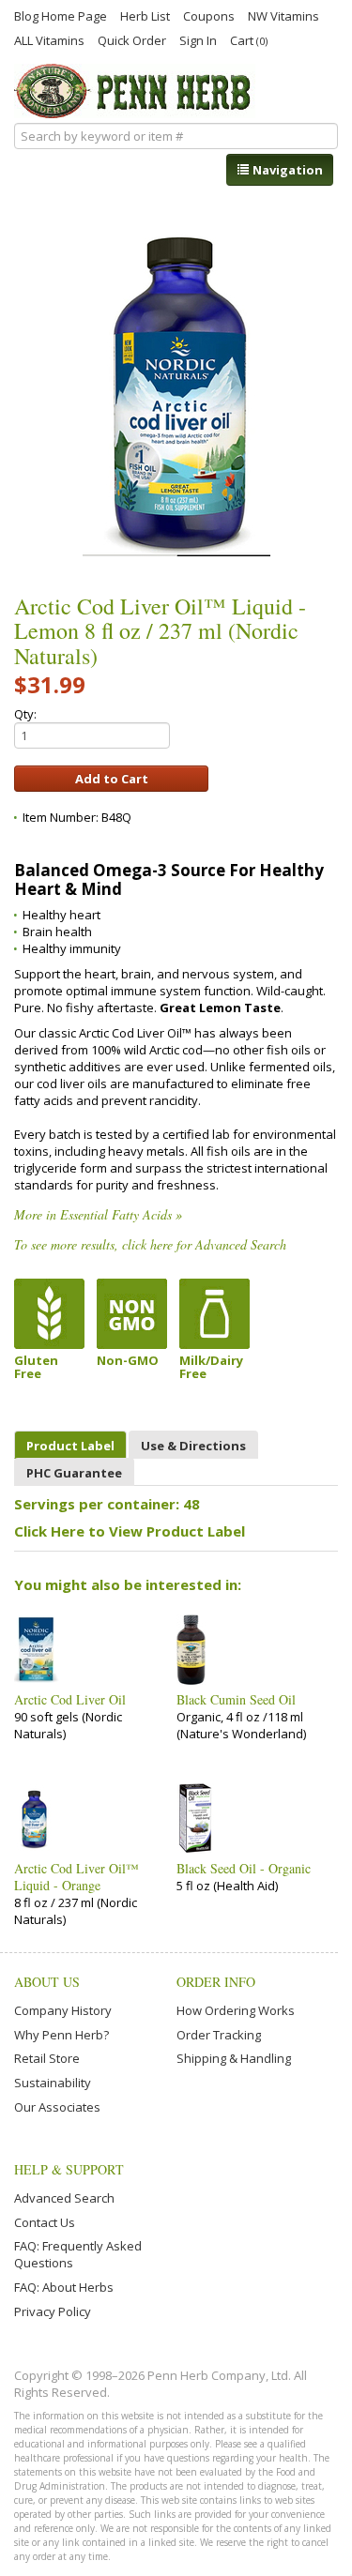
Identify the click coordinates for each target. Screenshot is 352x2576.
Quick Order (132, 39)
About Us (47, 1982)
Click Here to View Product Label (130, 1531)
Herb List (145, 15)
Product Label (70, 1446)
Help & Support (69, 2169)
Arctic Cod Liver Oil (70, 1700)
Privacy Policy (53, 2311)
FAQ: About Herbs (64, 2287)
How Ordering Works (236, 2010)
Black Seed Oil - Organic (244, 1869)
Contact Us (45, 2222)
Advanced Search (64, 2198)
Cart (249, 40)
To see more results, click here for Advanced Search (150, 1244)
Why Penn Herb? (61, 2035)
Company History (63, 2010)
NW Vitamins (283, 15)
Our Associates (57, 2107)
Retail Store (47, 2058)
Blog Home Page (61, 15)
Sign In (198, 39)
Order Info (216, 1982)
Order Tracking (219, 2035)
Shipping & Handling (234, 2058)
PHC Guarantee (74, 1473)
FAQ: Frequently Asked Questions (78, 2254)
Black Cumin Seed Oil (236, 1700)
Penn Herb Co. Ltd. (135, 91)
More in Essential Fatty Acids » (98, 1214)
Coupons (209, 15)
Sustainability (53, 2083)
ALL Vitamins (49, 39)
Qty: (25, 714)
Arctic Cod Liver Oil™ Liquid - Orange (77, 1877)
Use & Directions (193, 1446)
